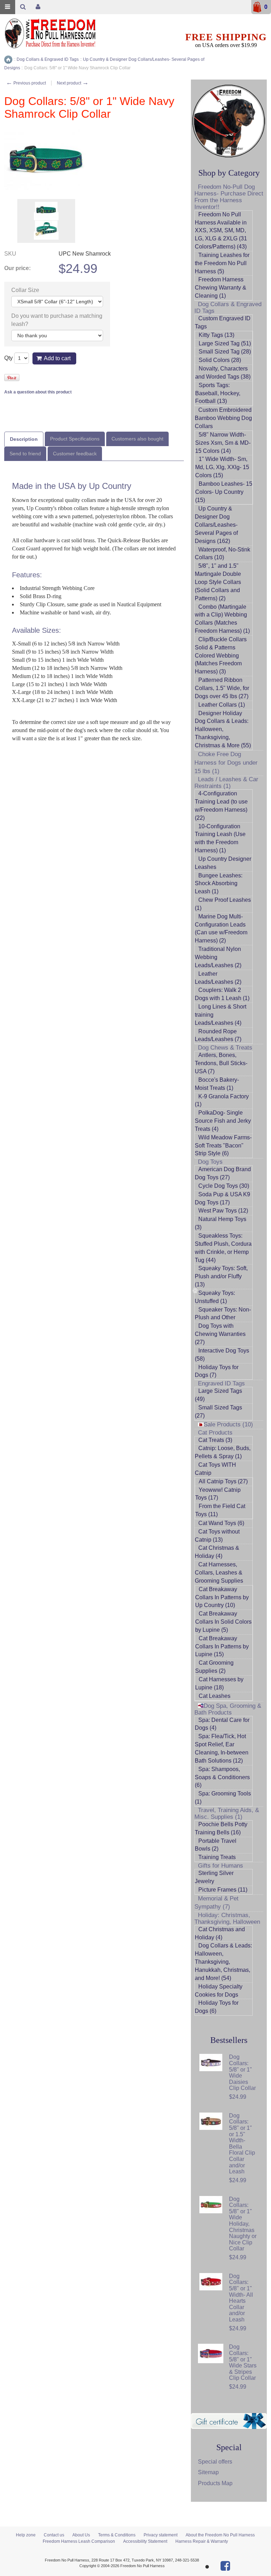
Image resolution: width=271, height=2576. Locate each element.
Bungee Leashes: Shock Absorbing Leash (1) (219, 884)
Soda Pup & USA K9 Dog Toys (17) (222, 1198)
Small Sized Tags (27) (218, 1412)
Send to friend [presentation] (25, 454)
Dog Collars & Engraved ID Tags (228, 308)
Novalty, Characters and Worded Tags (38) (223, 373)
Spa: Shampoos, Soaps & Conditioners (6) (222, 1777)
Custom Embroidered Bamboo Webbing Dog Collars (223, 418)
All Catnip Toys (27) (223, 1481)
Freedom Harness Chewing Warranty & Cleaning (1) (221, 288)
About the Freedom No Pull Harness (220, 2535)
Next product (73, 83)
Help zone (26, 2535)
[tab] (24, 439)
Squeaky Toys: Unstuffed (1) (215, 1297)
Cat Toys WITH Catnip (215, 1469)
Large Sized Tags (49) (218, 1395)
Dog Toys (210, 1162)
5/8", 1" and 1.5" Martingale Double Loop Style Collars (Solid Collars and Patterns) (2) (218, 582)
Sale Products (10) (228, 1424)
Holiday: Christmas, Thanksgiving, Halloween (227, 1918)
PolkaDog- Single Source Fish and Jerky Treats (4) (223, 1121)
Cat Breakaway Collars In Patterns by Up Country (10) (222, 1597)
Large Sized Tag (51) (225, 343)
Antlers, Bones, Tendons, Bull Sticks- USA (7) (221, 1063)
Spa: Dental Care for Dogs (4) (222, 1724)
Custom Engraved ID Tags (223, 322)
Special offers (215, 2462)
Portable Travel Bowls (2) (216, 1845)
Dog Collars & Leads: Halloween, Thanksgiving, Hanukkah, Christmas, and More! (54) (223, 1962)
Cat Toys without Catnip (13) (217, 1536)
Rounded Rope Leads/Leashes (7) (218, 1035)
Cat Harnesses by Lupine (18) (219, 1683)
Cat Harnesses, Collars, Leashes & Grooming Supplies (219, 1573)
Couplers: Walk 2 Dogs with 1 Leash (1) (222, 994)
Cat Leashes (215, 1696)
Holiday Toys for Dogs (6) (217, 2007)
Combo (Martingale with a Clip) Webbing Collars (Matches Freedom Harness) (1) (222, 619)
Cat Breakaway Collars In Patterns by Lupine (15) (222, 1646)
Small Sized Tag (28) (225, 352)
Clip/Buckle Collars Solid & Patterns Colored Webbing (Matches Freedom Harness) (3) (221, 655)
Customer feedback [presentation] (75, 454)
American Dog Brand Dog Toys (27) (223, 1173)
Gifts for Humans (221, 1866)
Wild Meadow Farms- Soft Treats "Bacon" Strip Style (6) (223, 1146)
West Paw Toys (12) (223, 1211)
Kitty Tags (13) (216, 335)
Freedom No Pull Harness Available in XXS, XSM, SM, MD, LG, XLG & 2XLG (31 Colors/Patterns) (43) (221, 230)
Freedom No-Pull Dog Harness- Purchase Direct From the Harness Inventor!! (229, 197)
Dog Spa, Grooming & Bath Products (228, 1709)
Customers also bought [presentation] (137, 439)
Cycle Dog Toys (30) (224, 1186)
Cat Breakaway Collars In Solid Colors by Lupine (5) (223, 1622)
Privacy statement (161, 2535)
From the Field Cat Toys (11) (220, 1510)
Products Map (215, 2483)
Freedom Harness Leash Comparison (79, 2541)
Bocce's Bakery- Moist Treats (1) (217, 1084)
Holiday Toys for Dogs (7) (217, 1371)
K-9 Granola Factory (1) (222, 1100)
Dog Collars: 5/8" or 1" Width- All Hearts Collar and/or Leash (241, 2298)
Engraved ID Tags (221, 1383)
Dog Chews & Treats (225, 1048)
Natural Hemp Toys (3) (221, 1223)
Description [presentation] (24, 439)
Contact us (54, 2535)
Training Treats (217, 1857)
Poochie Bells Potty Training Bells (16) (221, 1828)
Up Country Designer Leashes (223, 863)
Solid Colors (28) (220, 360)
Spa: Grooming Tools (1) (223, 1798)
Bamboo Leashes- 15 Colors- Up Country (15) (224, 492)
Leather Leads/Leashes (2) (218, 978)
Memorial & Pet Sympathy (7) (216, 1903)
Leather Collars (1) (222, 705)
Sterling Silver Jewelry (214, 1877)
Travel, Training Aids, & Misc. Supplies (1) (227, 1813)
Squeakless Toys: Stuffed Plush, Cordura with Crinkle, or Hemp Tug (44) (223, 1248)
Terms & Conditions (117, 2535)
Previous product (26, 83)
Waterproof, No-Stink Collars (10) (222, 554)
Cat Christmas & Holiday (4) (217, 1552)
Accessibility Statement (145, 2541)
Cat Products (215, 1433)
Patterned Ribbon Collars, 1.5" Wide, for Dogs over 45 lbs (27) (222, 688)
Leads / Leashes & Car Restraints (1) (226, 783)
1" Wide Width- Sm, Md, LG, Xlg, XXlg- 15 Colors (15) (222, 467)
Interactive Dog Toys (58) (222, 1355)
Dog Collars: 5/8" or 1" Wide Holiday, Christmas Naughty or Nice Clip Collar (243, 2224)
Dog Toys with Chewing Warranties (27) (220, 1334)
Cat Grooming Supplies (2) (214, 1667)
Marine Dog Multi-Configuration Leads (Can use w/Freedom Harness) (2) (221, 929)
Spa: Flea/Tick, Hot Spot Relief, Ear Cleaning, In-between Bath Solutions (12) (222, 1748)
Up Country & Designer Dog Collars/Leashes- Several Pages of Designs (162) (216, 525)
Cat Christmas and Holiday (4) (220, 1933)
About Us (81, 2535)
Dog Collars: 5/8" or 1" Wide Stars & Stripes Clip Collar (243, 2362)
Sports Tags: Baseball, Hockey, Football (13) (218, 393)
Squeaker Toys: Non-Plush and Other (223, 1314)
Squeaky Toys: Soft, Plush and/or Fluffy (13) (221, 1276)
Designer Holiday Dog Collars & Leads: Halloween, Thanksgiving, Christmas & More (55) (223, 729)
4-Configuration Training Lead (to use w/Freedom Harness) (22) (221, 806)
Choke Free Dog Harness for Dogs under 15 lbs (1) (226, 763)
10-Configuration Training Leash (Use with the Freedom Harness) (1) (220, 839)
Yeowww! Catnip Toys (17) (218, 1494)
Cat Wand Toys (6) (221, 1523)
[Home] (8, 60)
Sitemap (208, 2472)
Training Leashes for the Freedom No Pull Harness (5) (222, 263)
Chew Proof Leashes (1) (223, 904)
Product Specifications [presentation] (75, 439)
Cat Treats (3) (215, 1440)
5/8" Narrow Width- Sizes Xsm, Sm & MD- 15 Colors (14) (223, 443)
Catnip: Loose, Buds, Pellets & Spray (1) (223, 1452)
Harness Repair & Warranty (202, 2541)
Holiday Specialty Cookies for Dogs (219, 1991)
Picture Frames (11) (223, 1890)
